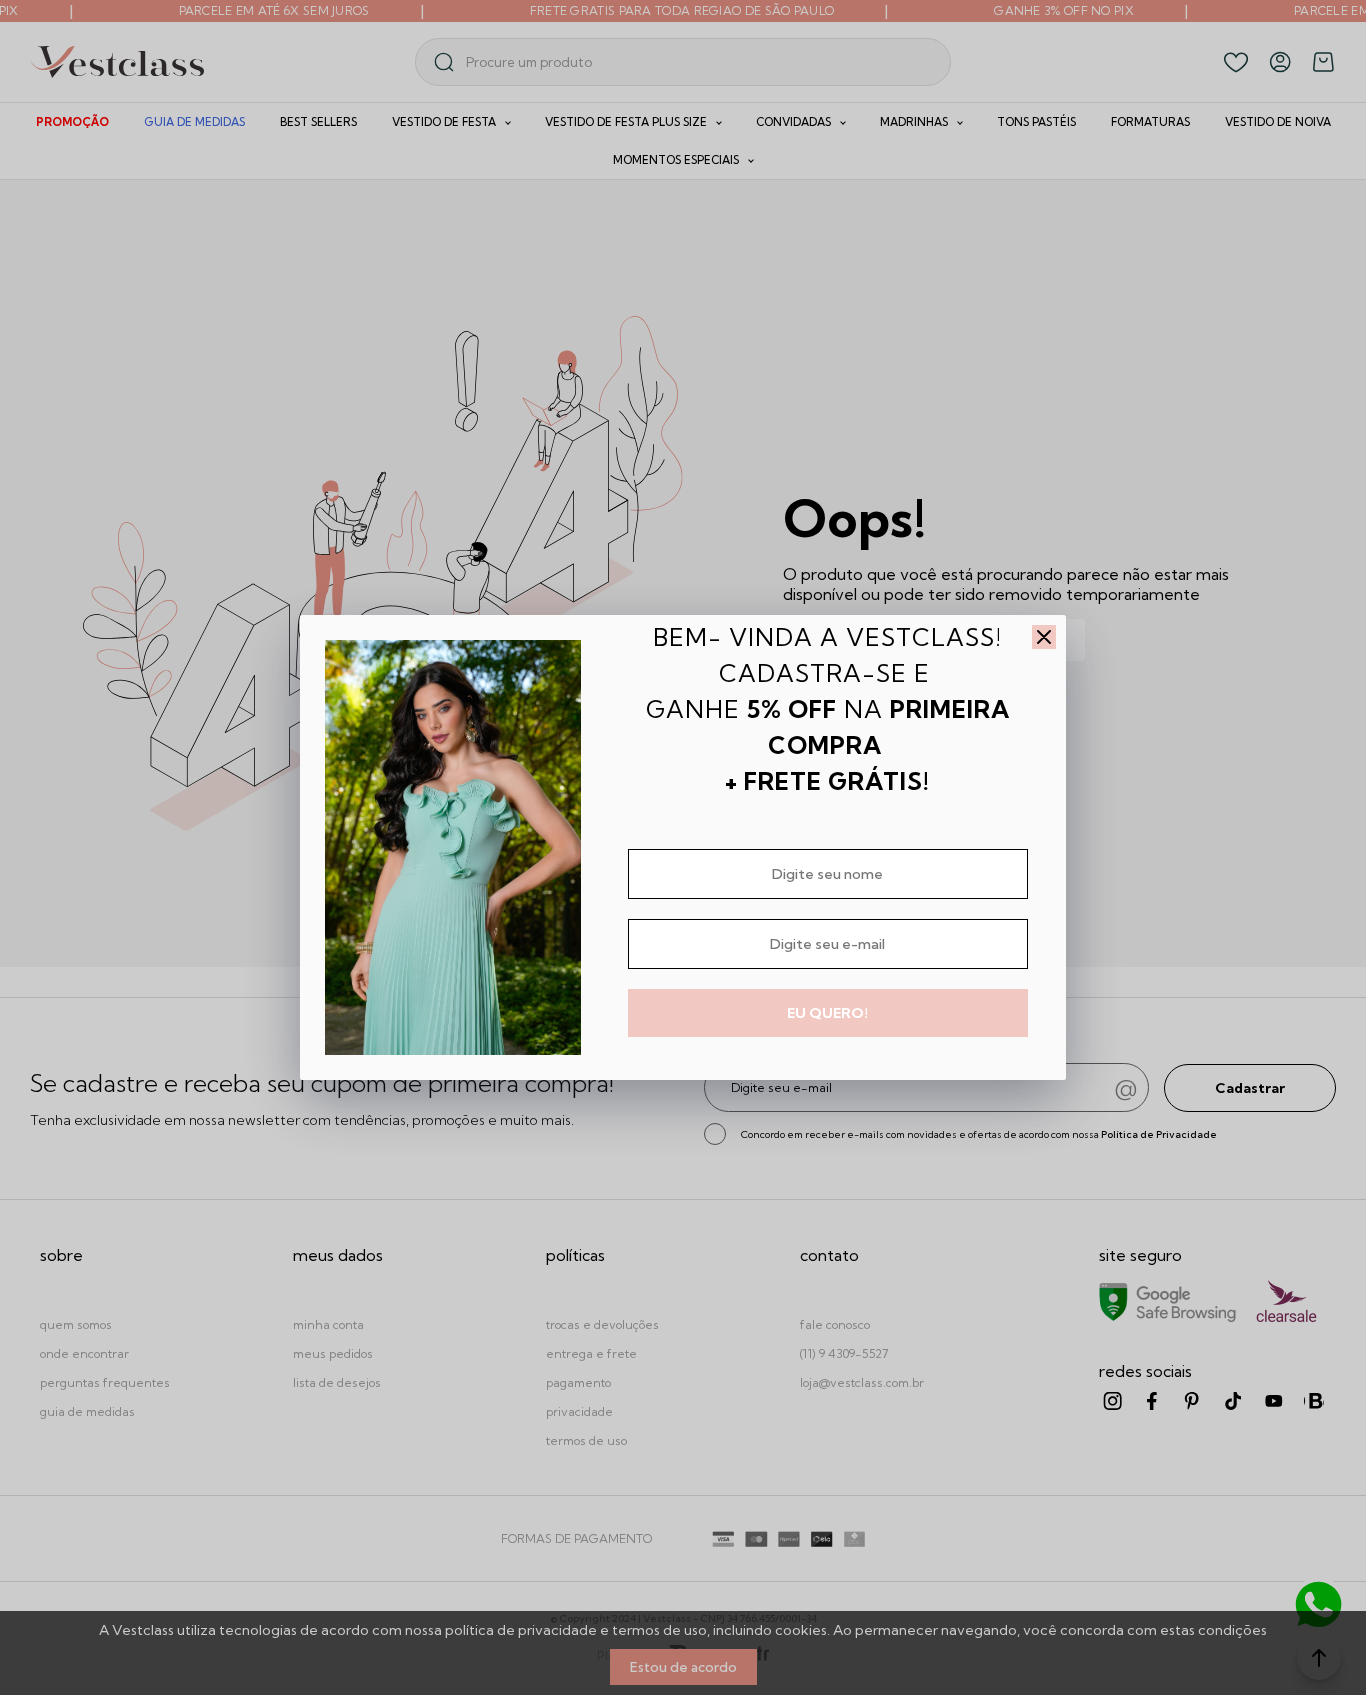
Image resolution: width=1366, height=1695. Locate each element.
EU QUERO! (827, 1013)
